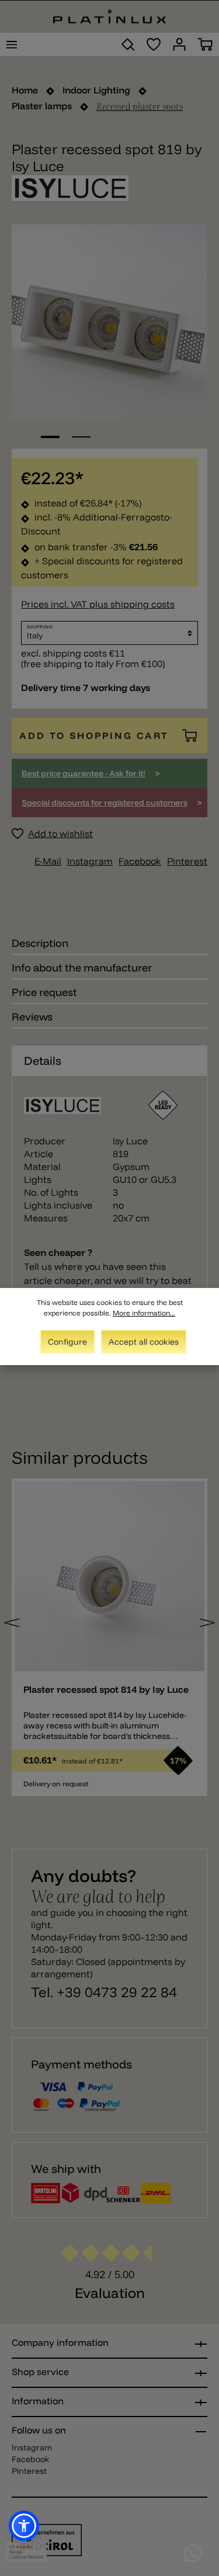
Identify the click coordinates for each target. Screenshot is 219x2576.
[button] (24, 2526)
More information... (144, 1313)
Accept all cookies (144, 1342)
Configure (67, 1342)
